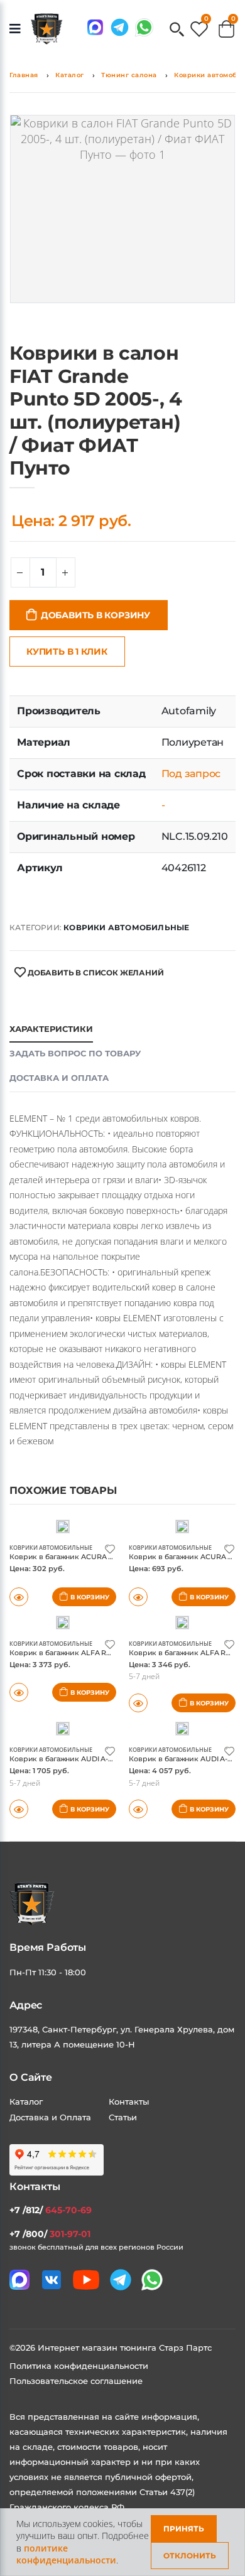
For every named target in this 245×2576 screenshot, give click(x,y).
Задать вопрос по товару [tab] (75, 1053)
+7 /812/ (51, 2210)
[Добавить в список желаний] (110, 1548)
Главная (24, 75)
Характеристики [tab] (51, 1029)
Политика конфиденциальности (79, 2366)
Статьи (123, 2117)
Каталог (70, 75)
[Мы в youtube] (86, 2280)
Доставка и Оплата (50, 2117)
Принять (184, 2529)
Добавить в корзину (95, 615)
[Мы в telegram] (120, 27)
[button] (177, 30)
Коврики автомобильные (126, 927)
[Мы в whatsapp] (144, 27)
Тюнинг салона (129, 75)
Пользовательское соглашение (76, 2381)
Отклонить (190, 2556)
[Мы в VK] (52, 2280)
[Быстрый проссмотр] (19, 1809)
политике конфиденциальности (66, 2554)
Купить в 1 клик (67, 652)
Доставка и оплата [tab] (59, 1078)
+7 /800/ (50, 2234)
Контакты (129, 2101)
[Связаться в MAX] (95, 27)
